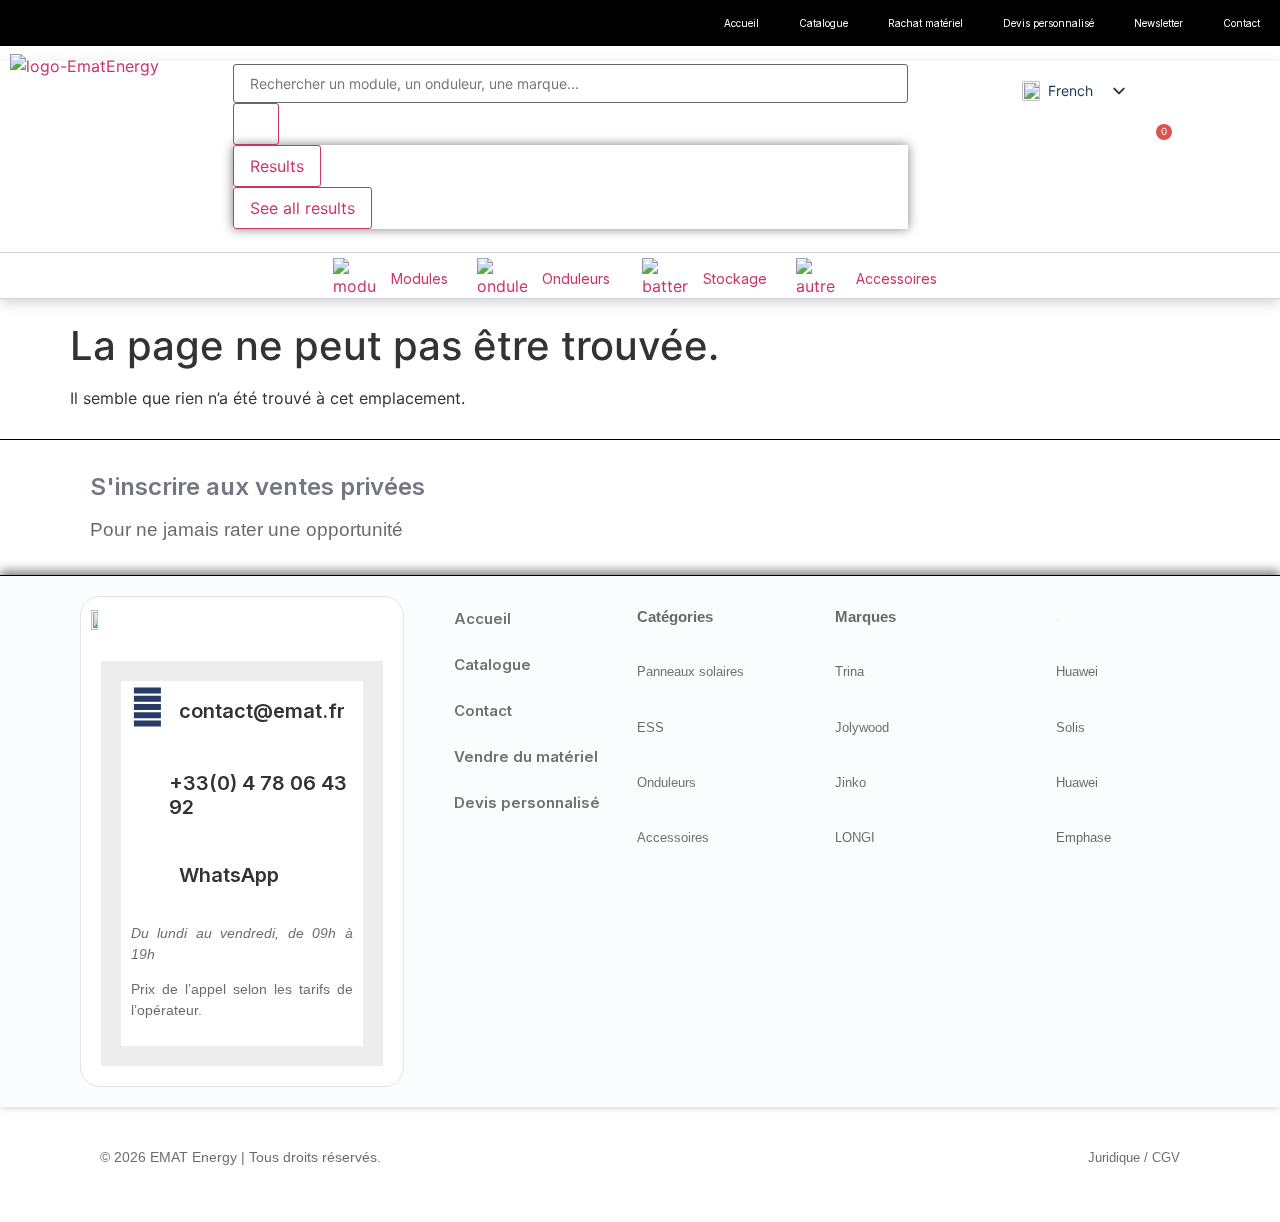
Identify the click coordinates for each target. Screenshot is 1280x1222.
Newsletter (1158, 23)
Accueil (741, 23)
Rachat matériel (925, 23)
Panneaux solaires (690, 671)
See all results (302, 208)
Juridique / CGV (1134, 1157)
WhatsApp (229, 875)
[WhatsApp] (147, 871)
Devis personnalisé (1048, 23)
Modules (419, 278)
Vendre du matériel (526, 756)
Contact (1241, 23)
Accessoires (896, 278)
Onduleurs (576, 278)
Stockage (735, 278)
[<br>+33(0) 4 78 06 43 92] (142, 786)
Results (277, 166)
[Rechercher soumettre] (256, 124)
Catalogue (823, 23)
